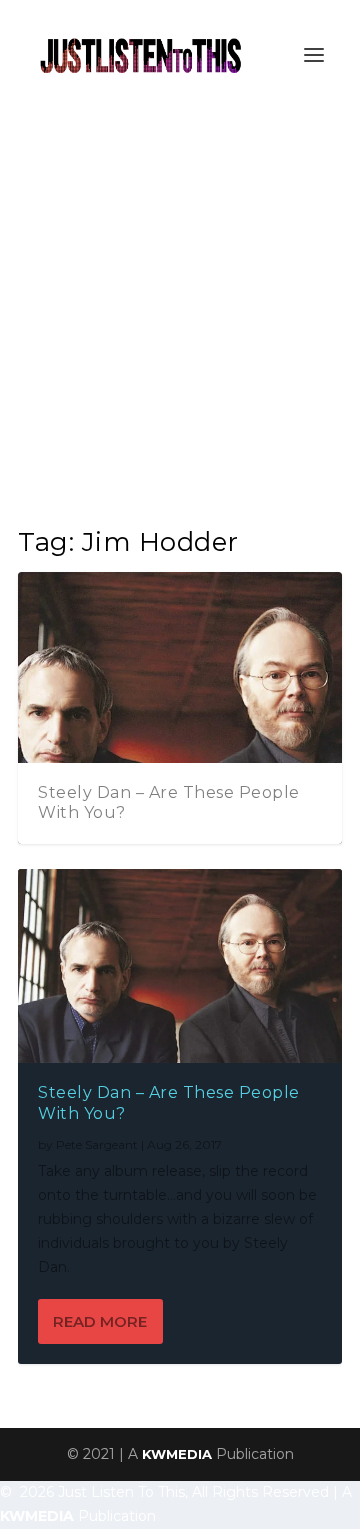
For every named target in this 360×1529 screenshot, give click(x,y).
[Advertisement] (180, 300)
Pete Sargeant (97, 1144)
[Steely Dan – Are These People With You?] (180, 966)
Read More (100, 1321)
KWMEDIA (177, 1454)
